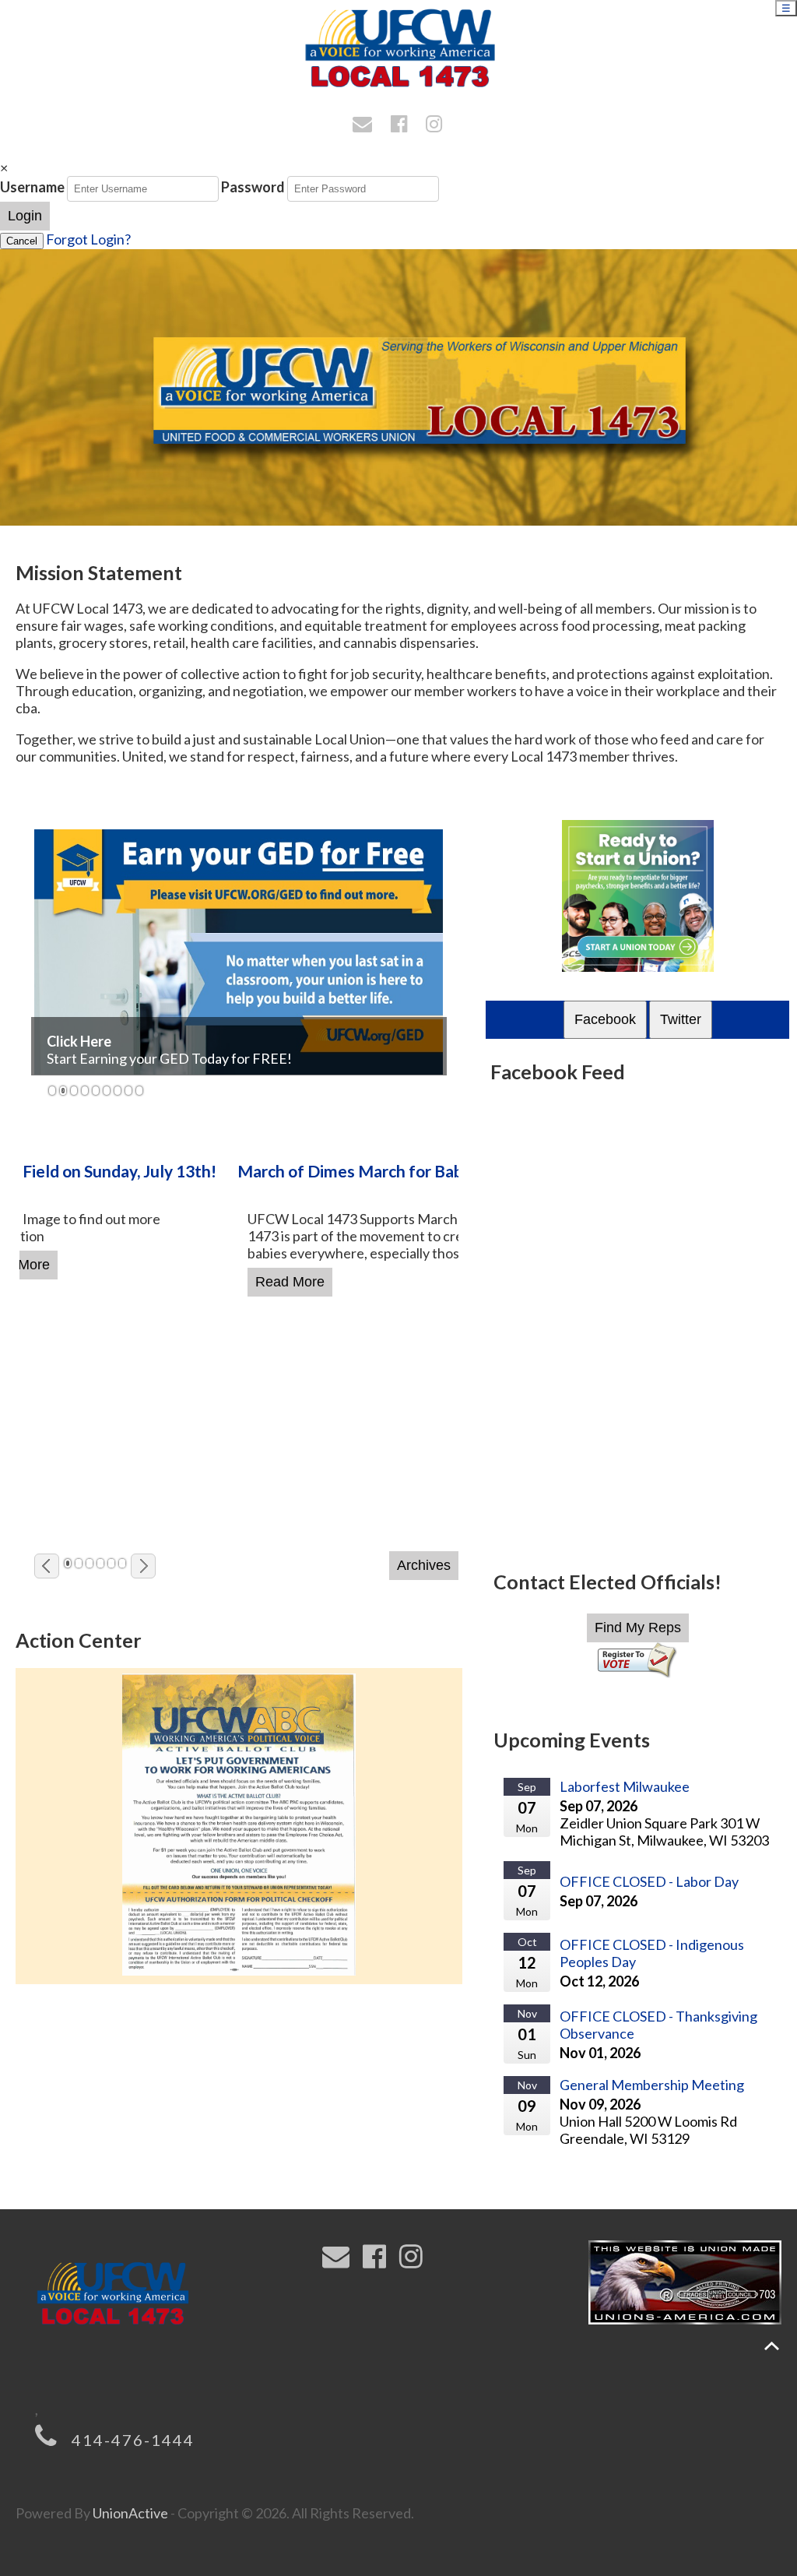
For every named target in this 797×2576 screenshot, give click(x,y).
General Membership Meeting (652, 2085)
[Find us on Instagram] (436, 125)
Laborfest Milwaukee (625, 1786)
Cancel (22, 241)
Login (25, 216)
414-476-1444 (133, 2440)
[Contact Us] (365, 125)
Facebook (605, 1019)
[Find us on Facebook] (401, 125)
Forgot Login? (88, 239)
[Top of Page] (772, 2346)
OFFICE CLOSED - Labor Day (649, 1881)
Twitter (681, 1019)
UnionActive (130, 2513)
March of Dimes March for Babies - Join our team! (201, 1171)
